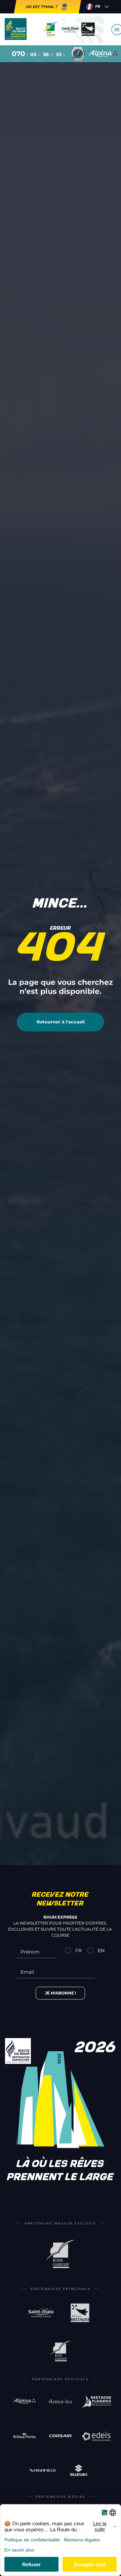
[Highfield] (43, 2470)
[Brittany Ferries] (24, 2436)
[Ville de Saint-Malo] (41, 2313)
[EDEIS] (96, 2436)
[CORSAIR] (60, 2436)
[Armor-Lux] (60, 2401)
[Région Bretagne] (80, 2313)
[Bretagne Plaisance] (96, 2401)
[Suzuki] (78, 2470)
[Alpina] (24, 2401)
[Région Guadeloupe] (61, 2254)
